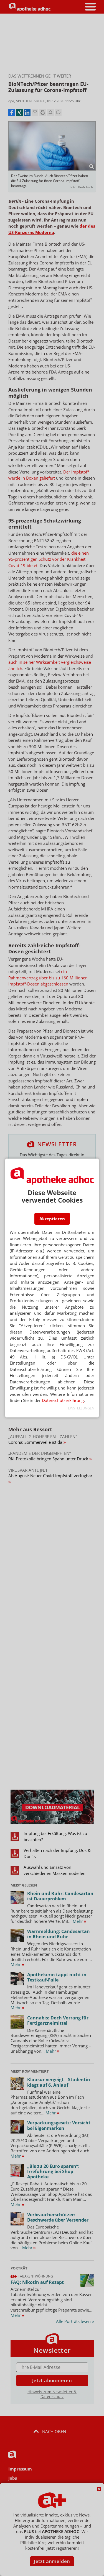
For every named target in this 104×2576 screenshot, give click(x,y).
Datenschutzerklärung (63, 1400)
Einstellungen (81, 1408)
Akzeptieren (52, 1219)
